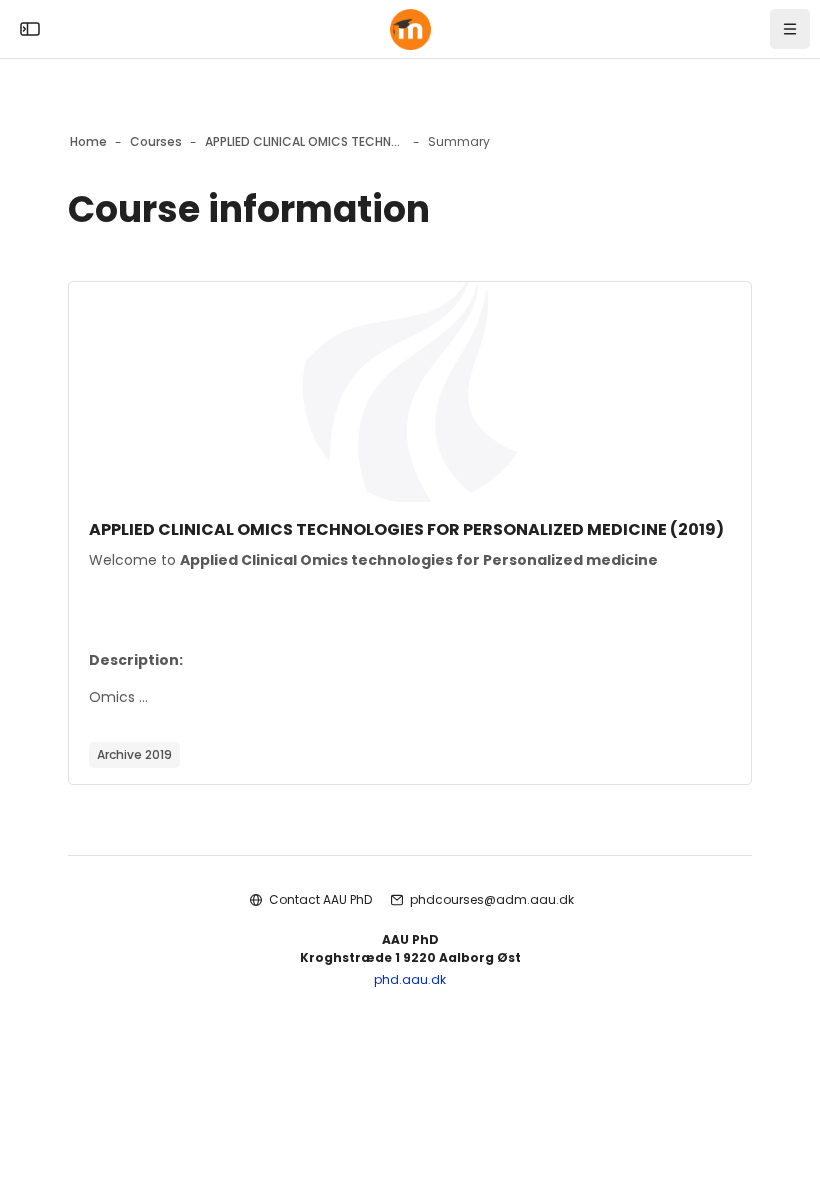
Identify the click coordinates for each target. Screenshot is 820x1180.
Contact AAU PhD (320, 899)
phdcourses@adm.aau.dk (492, 899)
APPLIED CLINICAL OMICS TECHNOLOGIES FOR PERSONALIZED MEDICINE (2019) (406, 529)
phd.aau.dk (410, 979)
